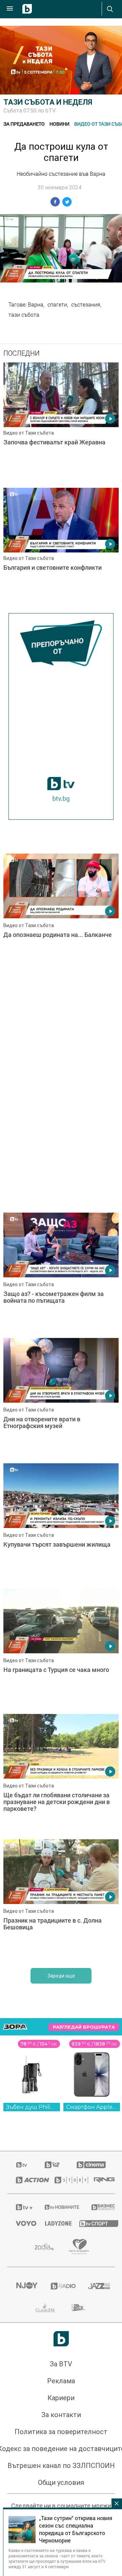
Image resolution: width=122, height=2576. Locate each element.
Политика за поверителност (61, 2432)
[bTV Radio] (61, 2286)
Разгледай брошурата (84, 2027)
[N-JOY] (25, 2286)
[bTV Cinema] (91, 2165)
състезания (86, 305)
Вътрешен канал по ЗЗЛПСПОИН (61, 2466)
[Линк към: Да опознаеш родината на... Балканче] (61, 915)
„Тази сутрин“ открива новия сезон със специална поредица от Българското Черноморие (76, 2529)
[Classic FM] (45, 2308)
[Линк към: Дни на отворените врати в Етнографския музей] (61, 1399)
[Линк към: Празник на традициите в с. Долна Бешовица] (61, 1900)
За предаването (24, 124)
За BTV (61, 2364)
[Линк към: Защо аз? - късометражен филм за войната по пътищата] (61, 1274)
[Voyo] (22, 2223)
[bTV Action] (27, 2180)
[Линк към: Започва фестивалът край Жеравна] (61, 423)
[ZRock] (79, 2308)
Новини (59, 124)
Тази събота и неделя (48, 102)
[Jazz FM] (97, 2286)
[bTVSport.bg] (93, 2223)
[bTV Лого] (61, 2339)
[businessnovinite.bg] (99, 2207)
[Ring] (100, 2180)
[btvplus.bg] (22, 2207)
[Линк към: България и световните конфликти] (61, 549)
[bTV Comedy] (52, 2165)
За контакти (61, 2415)
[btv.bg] (22, 2165)
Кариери (61, 2398)
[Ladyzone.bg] (54, 2223)
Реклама (61, 2381)
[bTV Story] (66, 2180)
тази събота (24, 315)
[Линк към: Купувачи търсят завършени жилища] (61, 1524)
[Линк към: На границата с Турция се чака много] (61, 1650)
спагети (57, 305)
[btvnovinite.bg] (59, 2207)
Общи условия (61, 2483)
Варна (36, 305)
